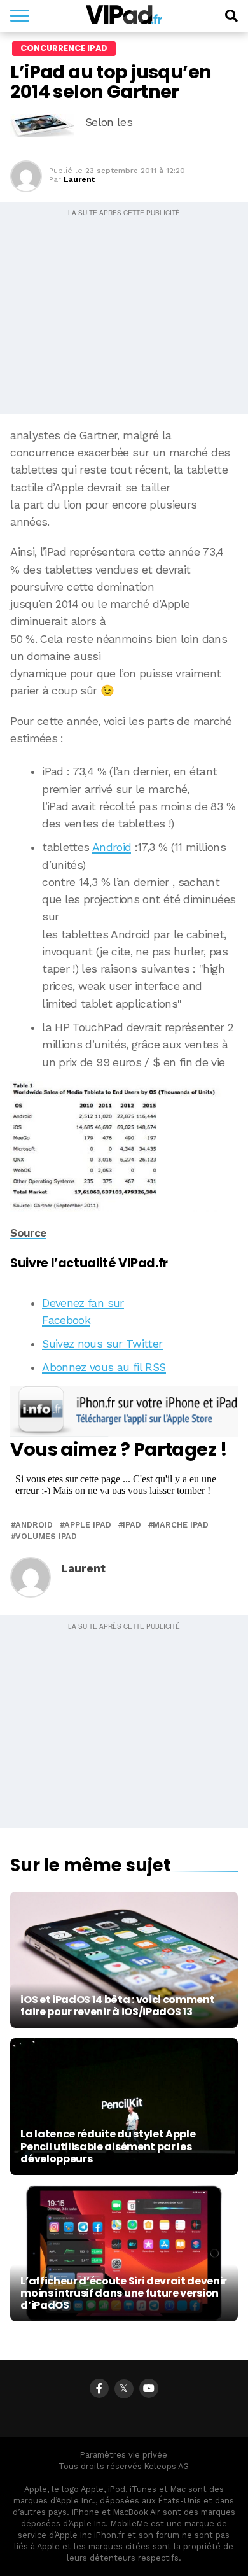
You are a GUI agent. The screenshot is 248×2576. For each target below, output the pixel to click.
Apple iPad (88, 1525)
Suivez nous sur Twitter (102, 1344)
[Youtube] (149, 2388)
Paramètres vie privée (124, 2455)
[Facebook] (99, 2388)
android (34, 1525)
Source (28, 1233)
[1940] (124, 1147)
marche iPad (181, 1525)
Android (112, 847)
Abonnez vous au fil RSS (104, 1367)
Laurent (79, 179)
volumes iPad (46, 1537)
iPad (132, 1525)
